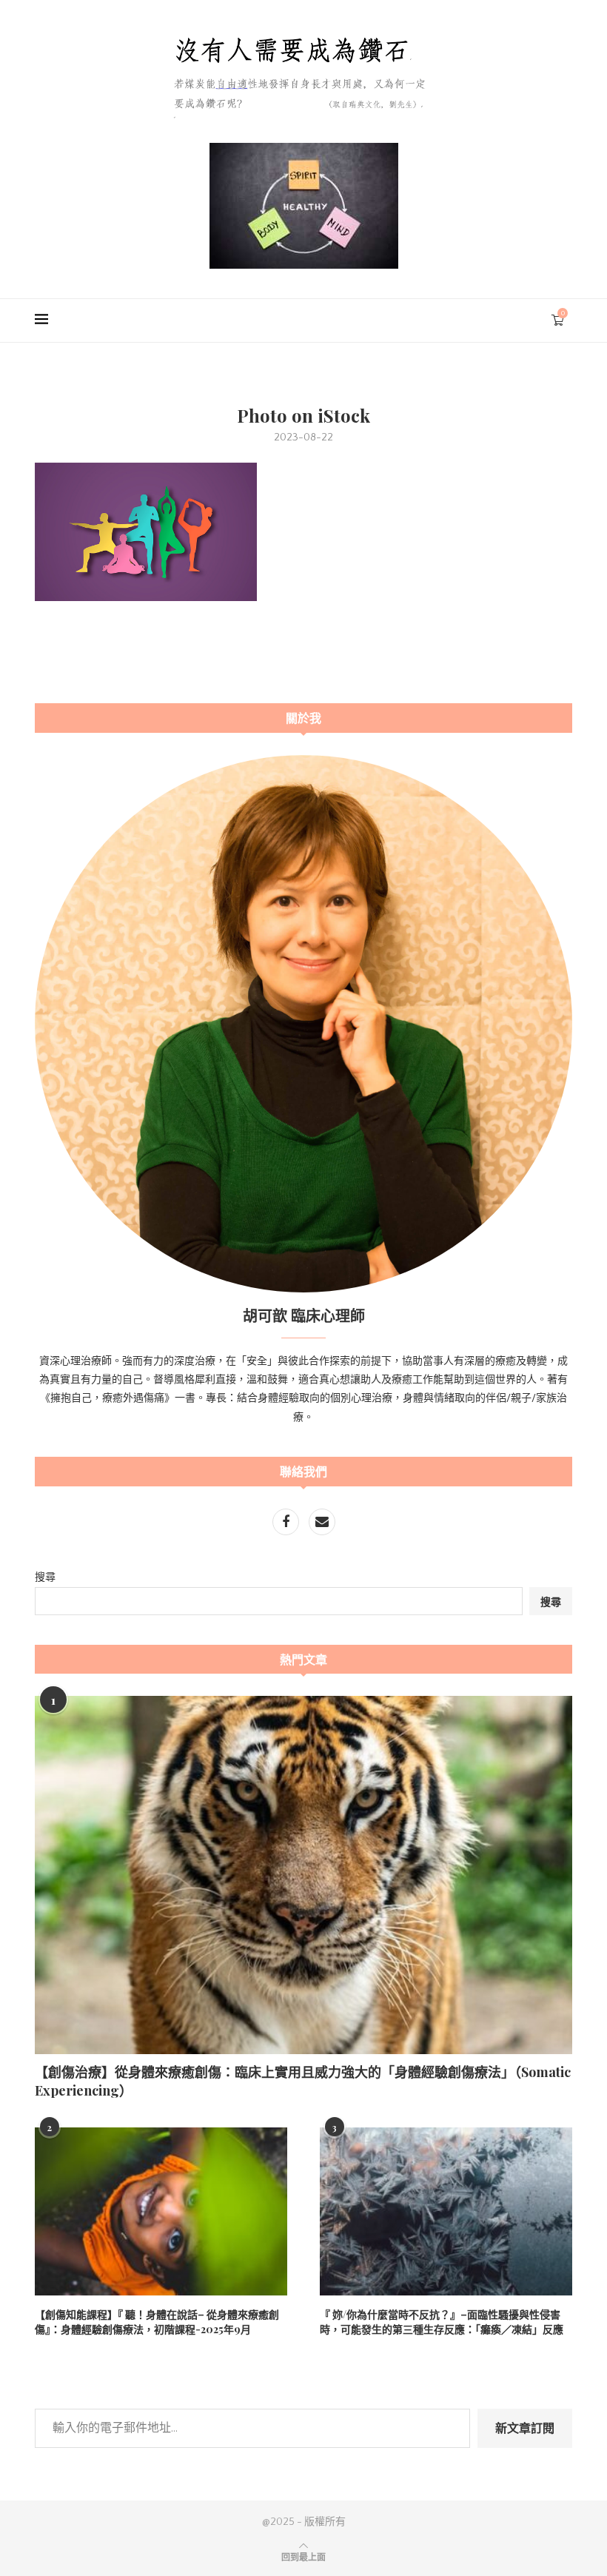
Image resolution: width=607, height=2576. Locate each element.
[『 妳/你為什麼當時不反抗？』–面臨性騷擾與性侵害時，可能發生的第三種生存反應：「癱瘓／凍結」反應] (446, 2211)
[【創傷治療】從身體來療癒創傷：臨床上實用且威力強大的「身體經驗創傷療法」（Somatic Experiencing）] (303, 1875)
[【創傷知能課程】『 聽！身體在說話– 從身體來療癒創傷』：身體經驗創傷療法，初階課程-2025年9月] (161, 2211)
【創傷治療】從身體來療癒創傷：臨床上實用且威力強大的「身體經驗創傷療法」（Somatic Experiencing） (303, 2081)
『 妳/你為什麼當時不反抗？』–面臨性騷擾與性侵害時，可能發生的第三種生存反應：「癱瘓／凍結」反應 (442, 2322)
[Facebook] (287, 1523)
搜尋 (45, 1577)
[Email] (322, 1523)
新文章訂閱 (525, 2428)
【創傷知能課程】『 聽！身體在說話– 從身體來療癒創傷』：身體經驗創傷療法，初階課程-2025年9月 (157, 2322)
